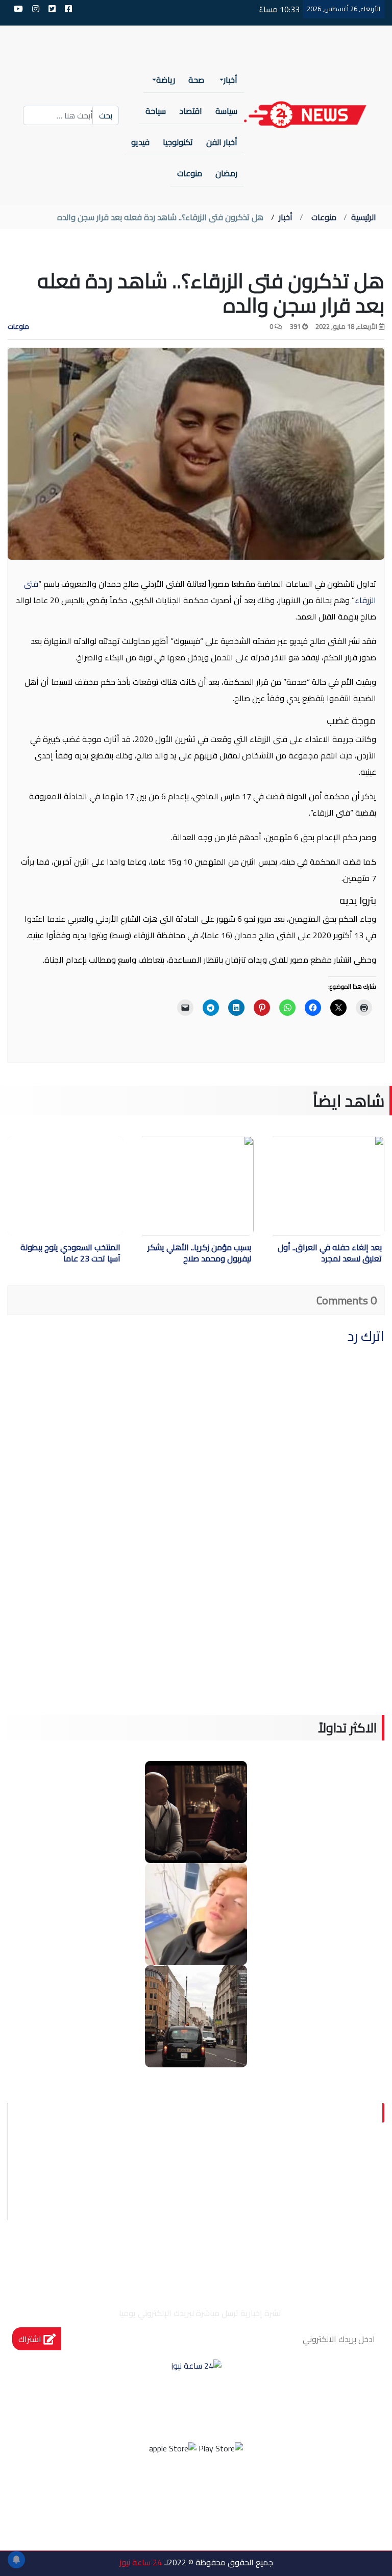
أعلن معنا (258, 2240)
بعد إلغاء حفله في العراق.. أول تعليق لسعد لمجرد (330, 1254)
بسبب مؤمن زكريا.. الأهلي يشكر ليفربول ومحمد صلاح (199, 1254)
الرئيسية (364, 217)
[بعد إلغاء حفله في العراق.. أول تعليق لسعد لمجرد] (296, 1186)
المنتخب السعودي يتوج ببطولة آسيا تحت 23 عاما (70, 1254)
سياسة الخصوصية (312, 2191)
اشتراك (31, 2339)
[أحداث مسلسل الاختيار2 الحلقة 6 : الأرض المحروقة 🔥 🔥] (196, 1811)
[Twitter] (210, 2489)
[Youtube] (155, 2489)
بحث (106, 115)
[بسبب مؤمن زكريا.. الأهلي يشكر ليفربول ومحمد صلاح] (165, 1186)
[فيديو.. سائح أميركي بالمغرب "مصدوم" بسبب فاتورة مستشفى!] (196, 1913)
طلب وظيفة (328, 2240)
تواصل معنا (330, 2215)
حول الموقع (328, 2167)
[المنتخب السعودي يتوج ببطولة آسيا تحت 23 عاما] (65, 1186)
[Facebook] (237, 2489)
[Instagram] (182, 2489)
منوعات (324, 217)
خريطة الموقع (249, 2215)
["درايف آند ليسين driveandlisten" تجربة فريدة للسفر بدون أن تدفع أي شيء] (196, 2015)
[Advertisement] (196, 1643)
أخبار (286, 217)
